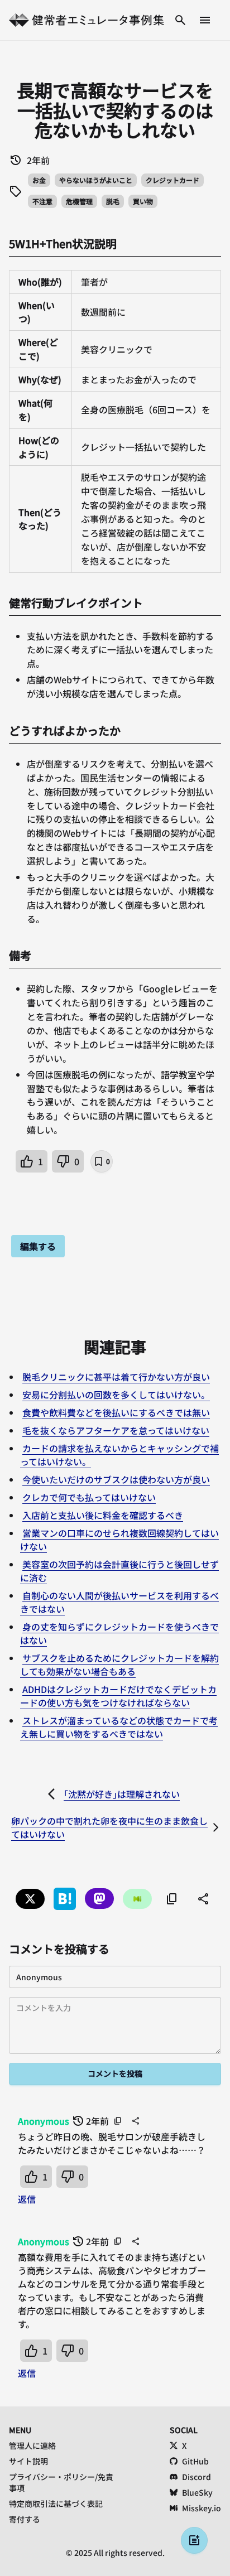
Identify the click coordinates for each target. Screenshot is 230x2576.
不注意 (42, 201)
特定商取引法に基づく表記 (56, 2503)
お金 (39, 180)
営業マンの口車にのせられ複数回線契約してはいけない (119, 1540)
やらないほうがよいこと (96, 180)
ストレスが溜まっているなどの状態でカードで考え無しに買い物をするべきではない (119, 1727)
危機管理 (79, 201)
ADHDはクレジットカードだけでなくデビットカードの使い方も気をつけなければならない (118, 1696)
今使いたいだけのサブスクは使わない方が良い (116, 1479)
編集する (38, 1246)
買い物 (143, 201)
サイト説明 (28, 2461)
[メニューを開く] (205, 20)
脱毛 (113, 201)
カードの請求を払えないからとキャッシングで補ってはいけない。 (119, 1455)
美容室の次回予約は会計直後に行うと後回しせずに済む (119, 1571)
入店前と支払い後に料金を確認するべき (103, 1515)
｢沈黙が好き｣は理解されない (122, 1794)
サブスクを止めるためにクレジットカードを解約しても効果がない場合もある (119, 1665)
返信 (27, 2199)
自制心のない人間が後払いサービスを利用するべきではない (119, 1602)
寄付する (25, 2519)
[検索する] (180, 20)
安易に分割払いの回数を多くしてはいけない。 (116, 1395)
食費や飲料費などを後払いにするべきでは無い (116, 1412)
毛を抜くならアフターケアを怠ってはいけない (116, 1430)
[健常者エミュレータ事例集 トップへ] (87, 20)
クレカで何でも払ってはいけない (89, 1497)
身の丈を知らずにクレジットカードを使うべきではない (119, 1633)
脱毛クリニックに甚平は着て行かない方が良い (116, 1377)
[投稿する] (194, 2540)
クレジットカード (172, 180)
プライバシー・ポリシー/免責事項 (61, 2482)
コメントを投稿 (115, 2073)
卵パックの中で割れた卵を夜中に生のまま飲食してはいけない (109, 1827)
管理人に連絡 (32, 2445)
